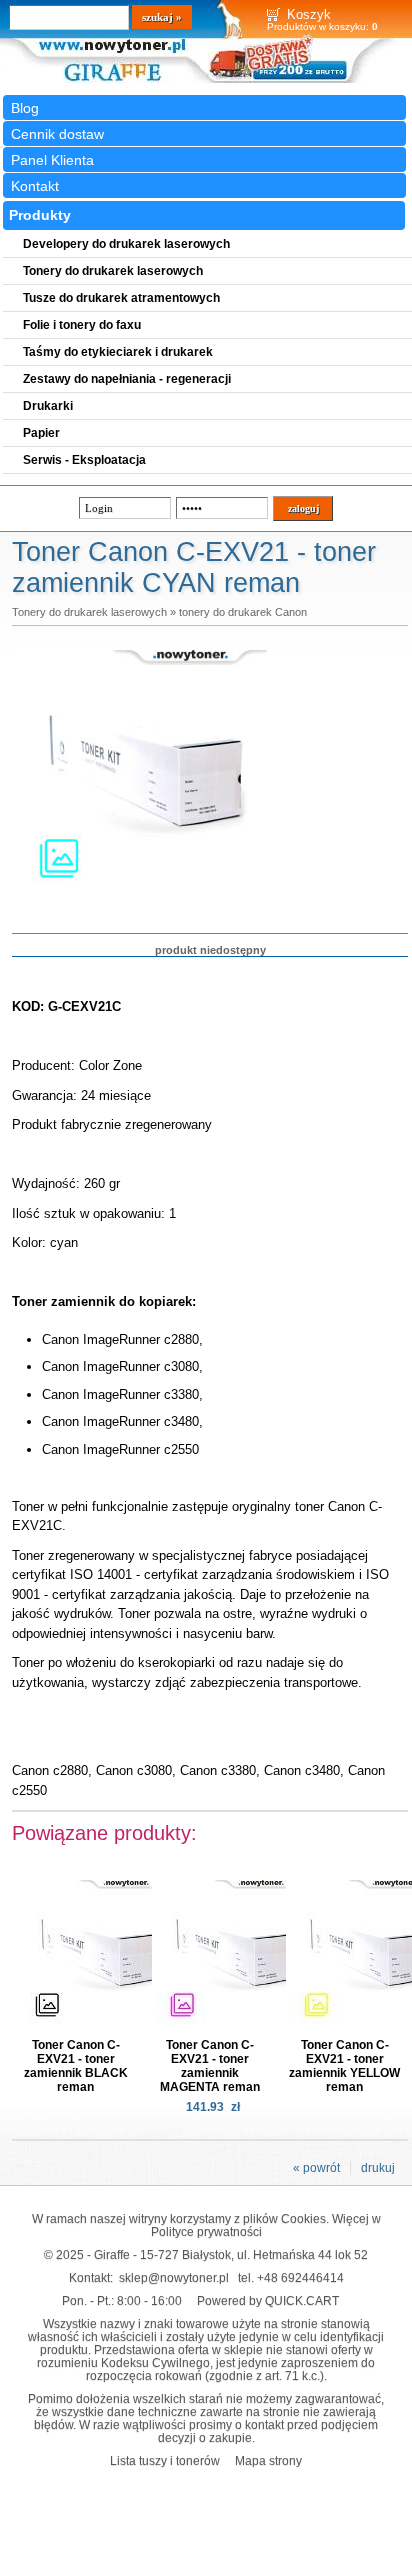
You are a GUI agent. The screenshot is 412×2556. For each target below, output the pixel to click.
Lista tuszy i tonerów (165, 2460)
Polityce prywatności (206, 2231)
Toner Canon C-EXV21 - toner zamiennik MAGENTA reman (210, 2066)
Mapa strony (268, 2460)
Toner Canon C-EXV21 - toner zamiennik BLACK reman (76, 2066)
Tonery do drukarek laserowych (89, 612)
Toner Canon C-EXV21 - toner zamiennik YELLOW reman (344, 2066)
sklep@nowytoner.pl (174, 2277)
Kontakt (35, 186)
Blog (25, 108)
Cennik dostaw (57, 134)
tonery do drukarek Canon (243, 612)
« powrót (316, 2168)
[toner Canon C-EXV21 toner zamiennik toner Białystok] (142, 901)
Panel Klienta (52, 160)
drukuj (378, 2168)
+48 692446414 (300, 2277)
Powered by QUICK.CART (268, 2300)
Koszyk (309, 14)
